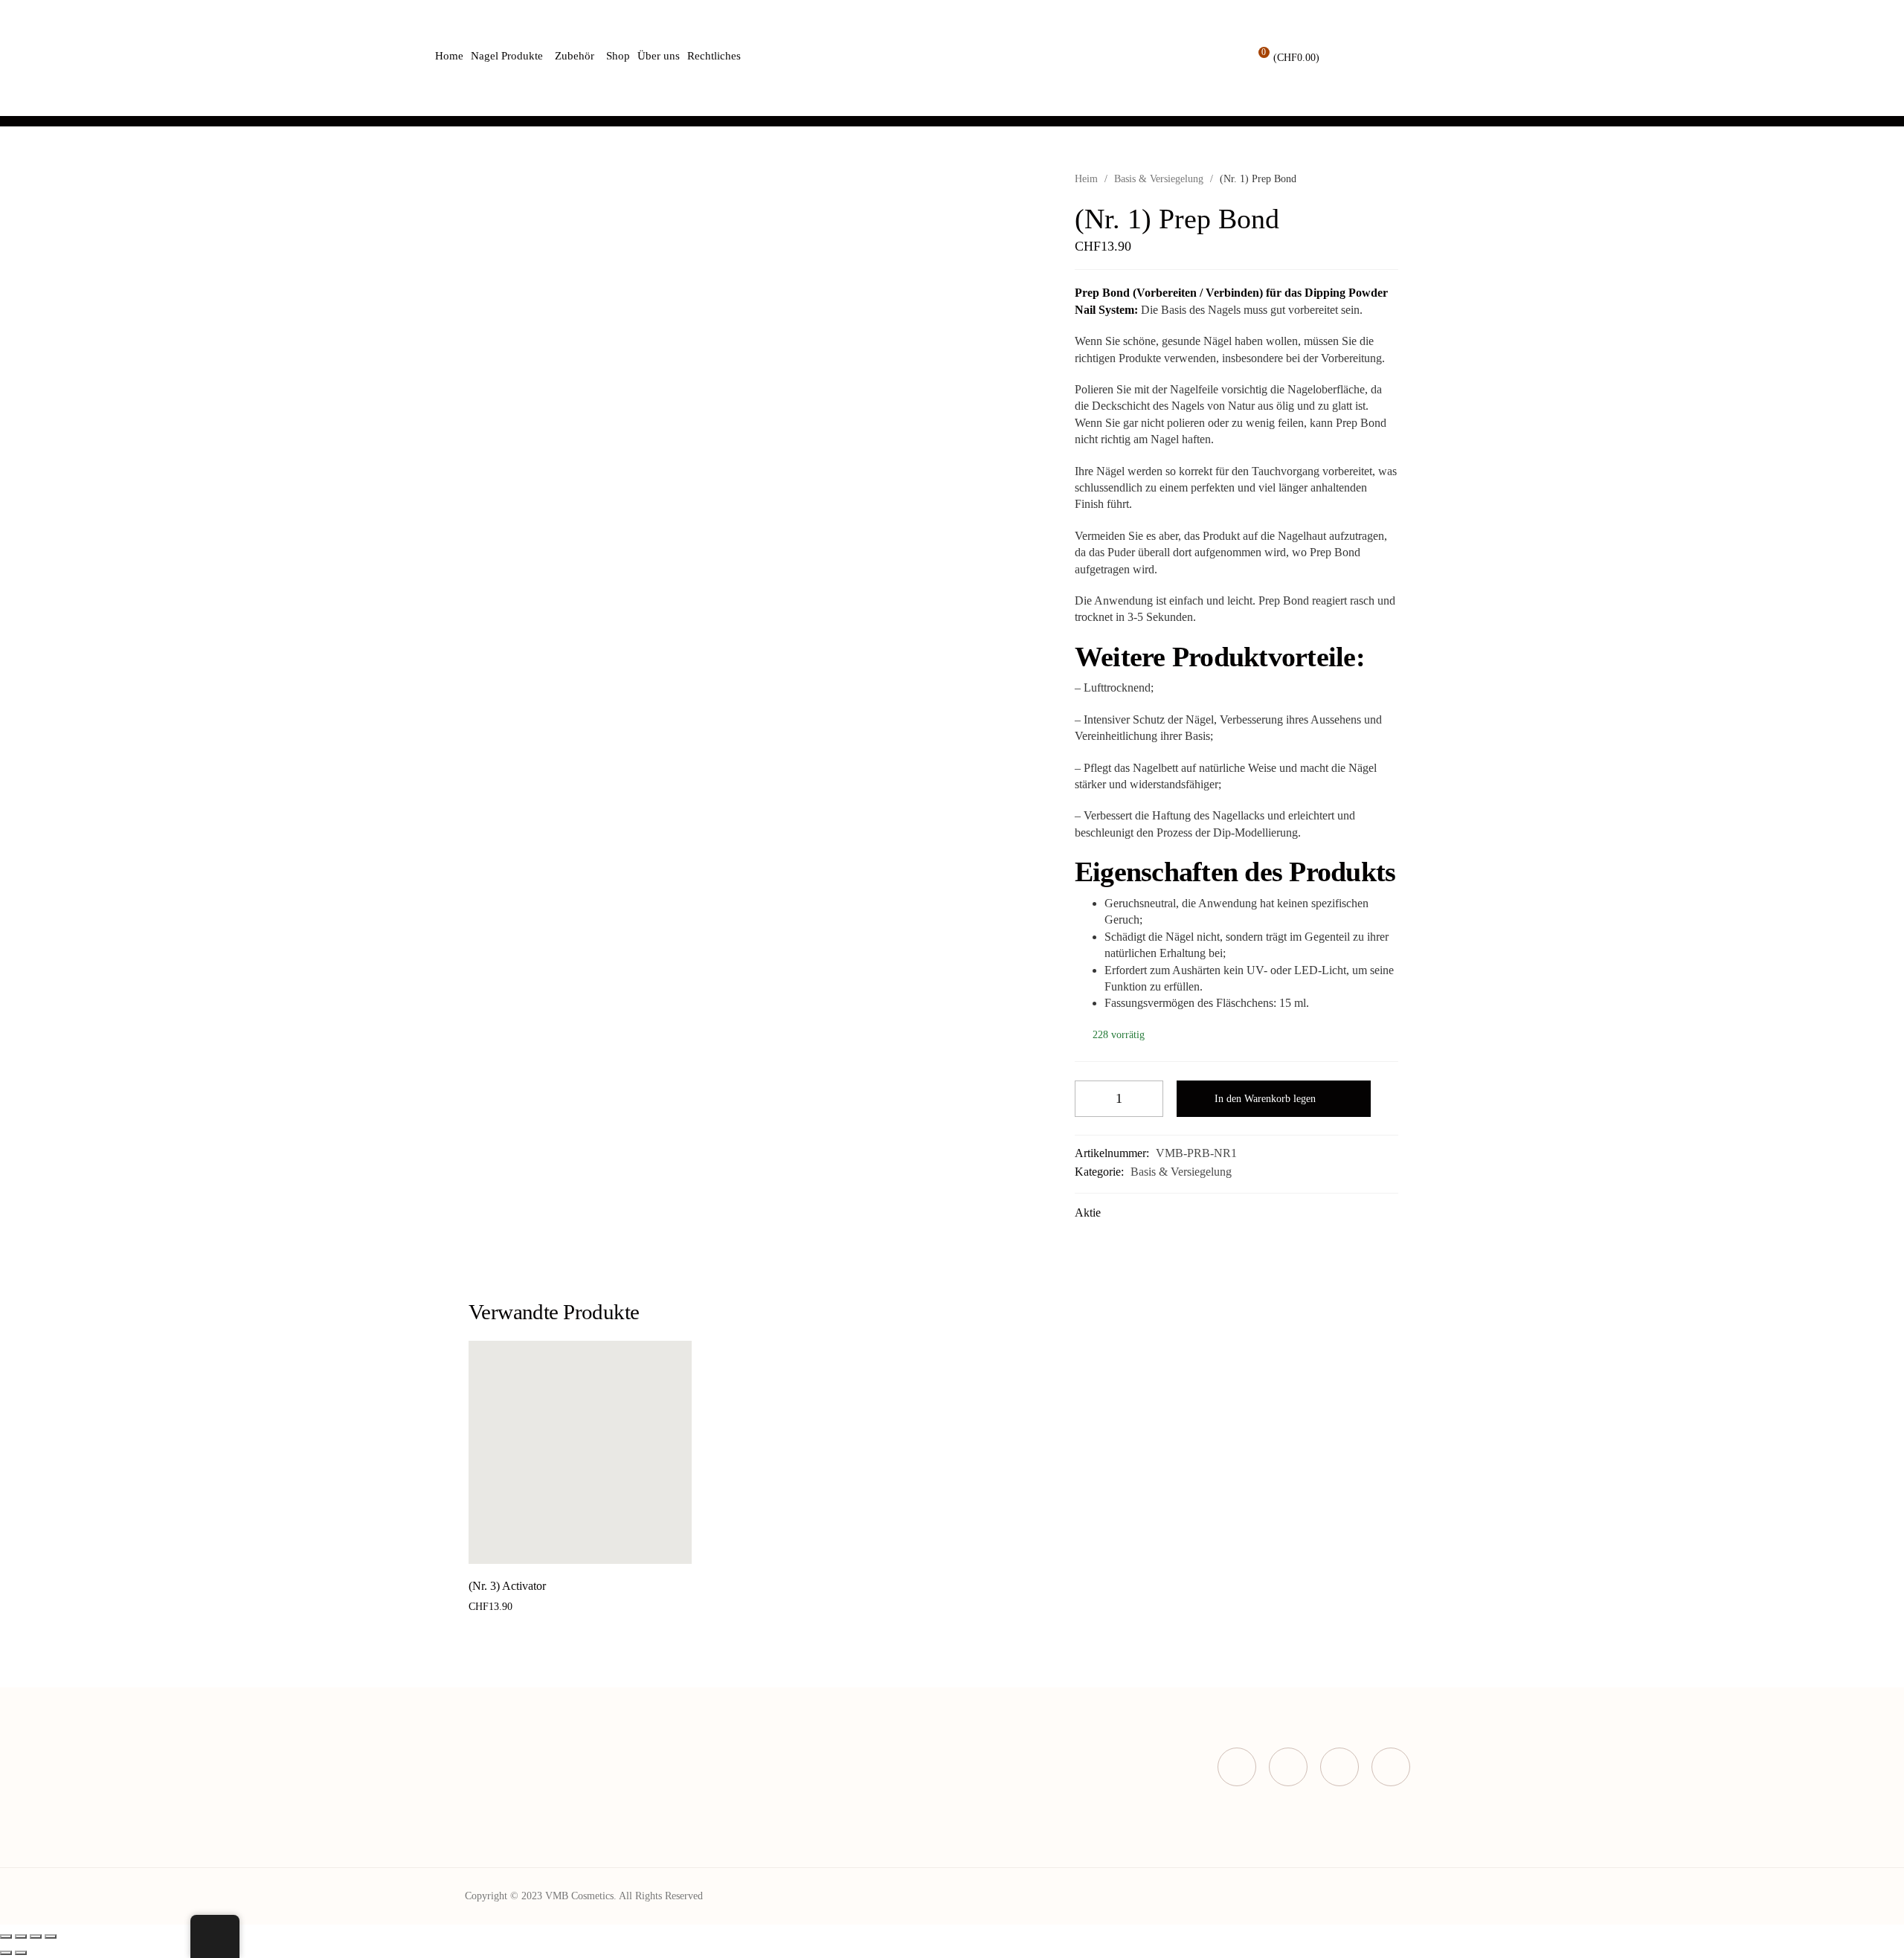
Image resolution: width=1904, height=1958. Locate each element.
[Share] (21, 1936)
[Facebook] (1237, 1767)
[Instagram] (1339, 1767)
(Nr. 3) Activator (507, 1586)
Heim (1086, 179)
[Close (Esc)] (6, 1936)
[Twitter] (1288, 1767)
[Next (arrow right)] (21, 1953)
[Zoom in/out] (51, 1936)
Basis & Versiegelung (1159, 179)
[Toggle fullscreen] (36, 1936)
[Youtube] (1391, 1767)
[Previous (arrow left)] (6, 1953)
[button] (563, 1548)
